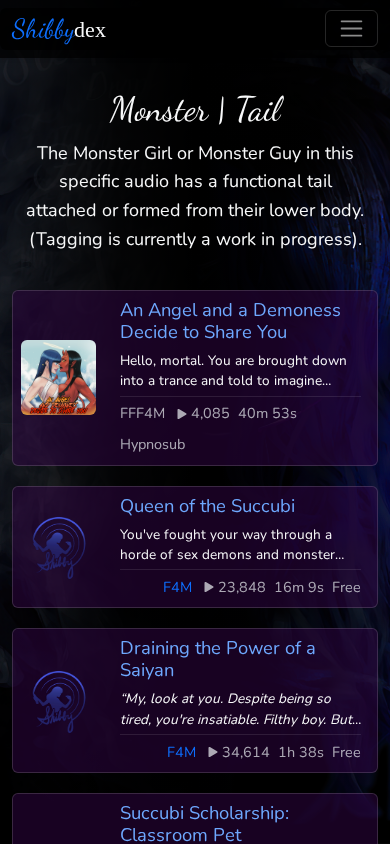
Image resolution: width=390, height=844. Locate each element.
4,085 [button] (210, 413)
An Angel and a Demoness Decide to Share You (230, 320)
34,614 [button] (246, 752)
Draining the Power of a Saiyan (218, 658)
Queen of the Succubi (207, 505)
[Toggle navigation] (351, 28)
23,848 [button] (242, 587)
